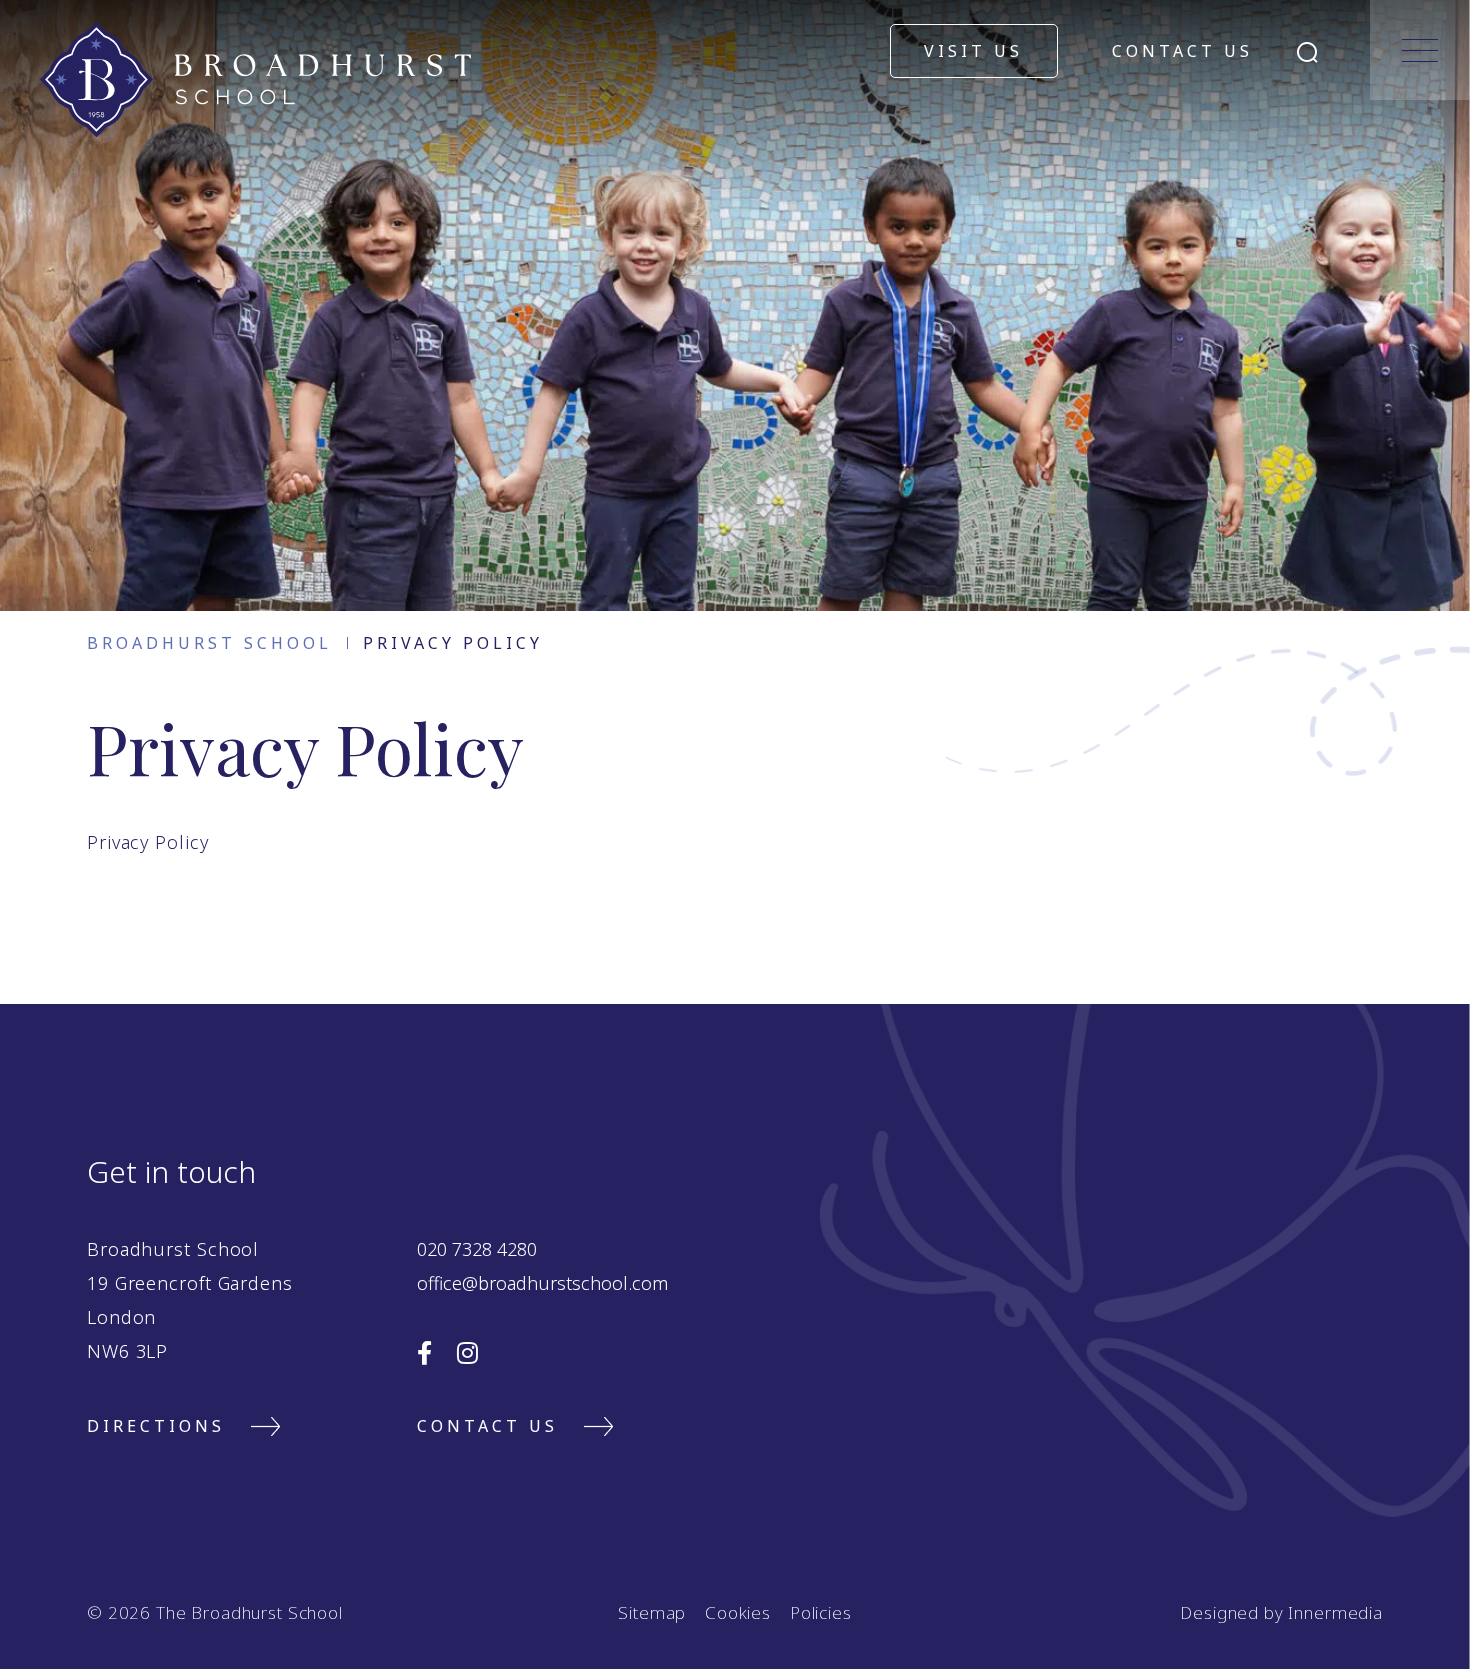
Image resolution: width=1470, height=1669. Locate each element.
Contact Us (1182, 51)
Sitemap (652, 1612)
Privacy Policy (148, 842)
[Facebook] (424, 1352)
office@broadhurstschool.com (542, 1283)
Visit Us (973, 51)
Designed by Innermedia (1281, 1612)
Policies (821, 1612)
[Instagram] (467, 1352)
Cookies (738, 1612)
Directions (156, 1426)
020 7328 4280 (477, 1249)
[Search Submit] (1307, 52)
